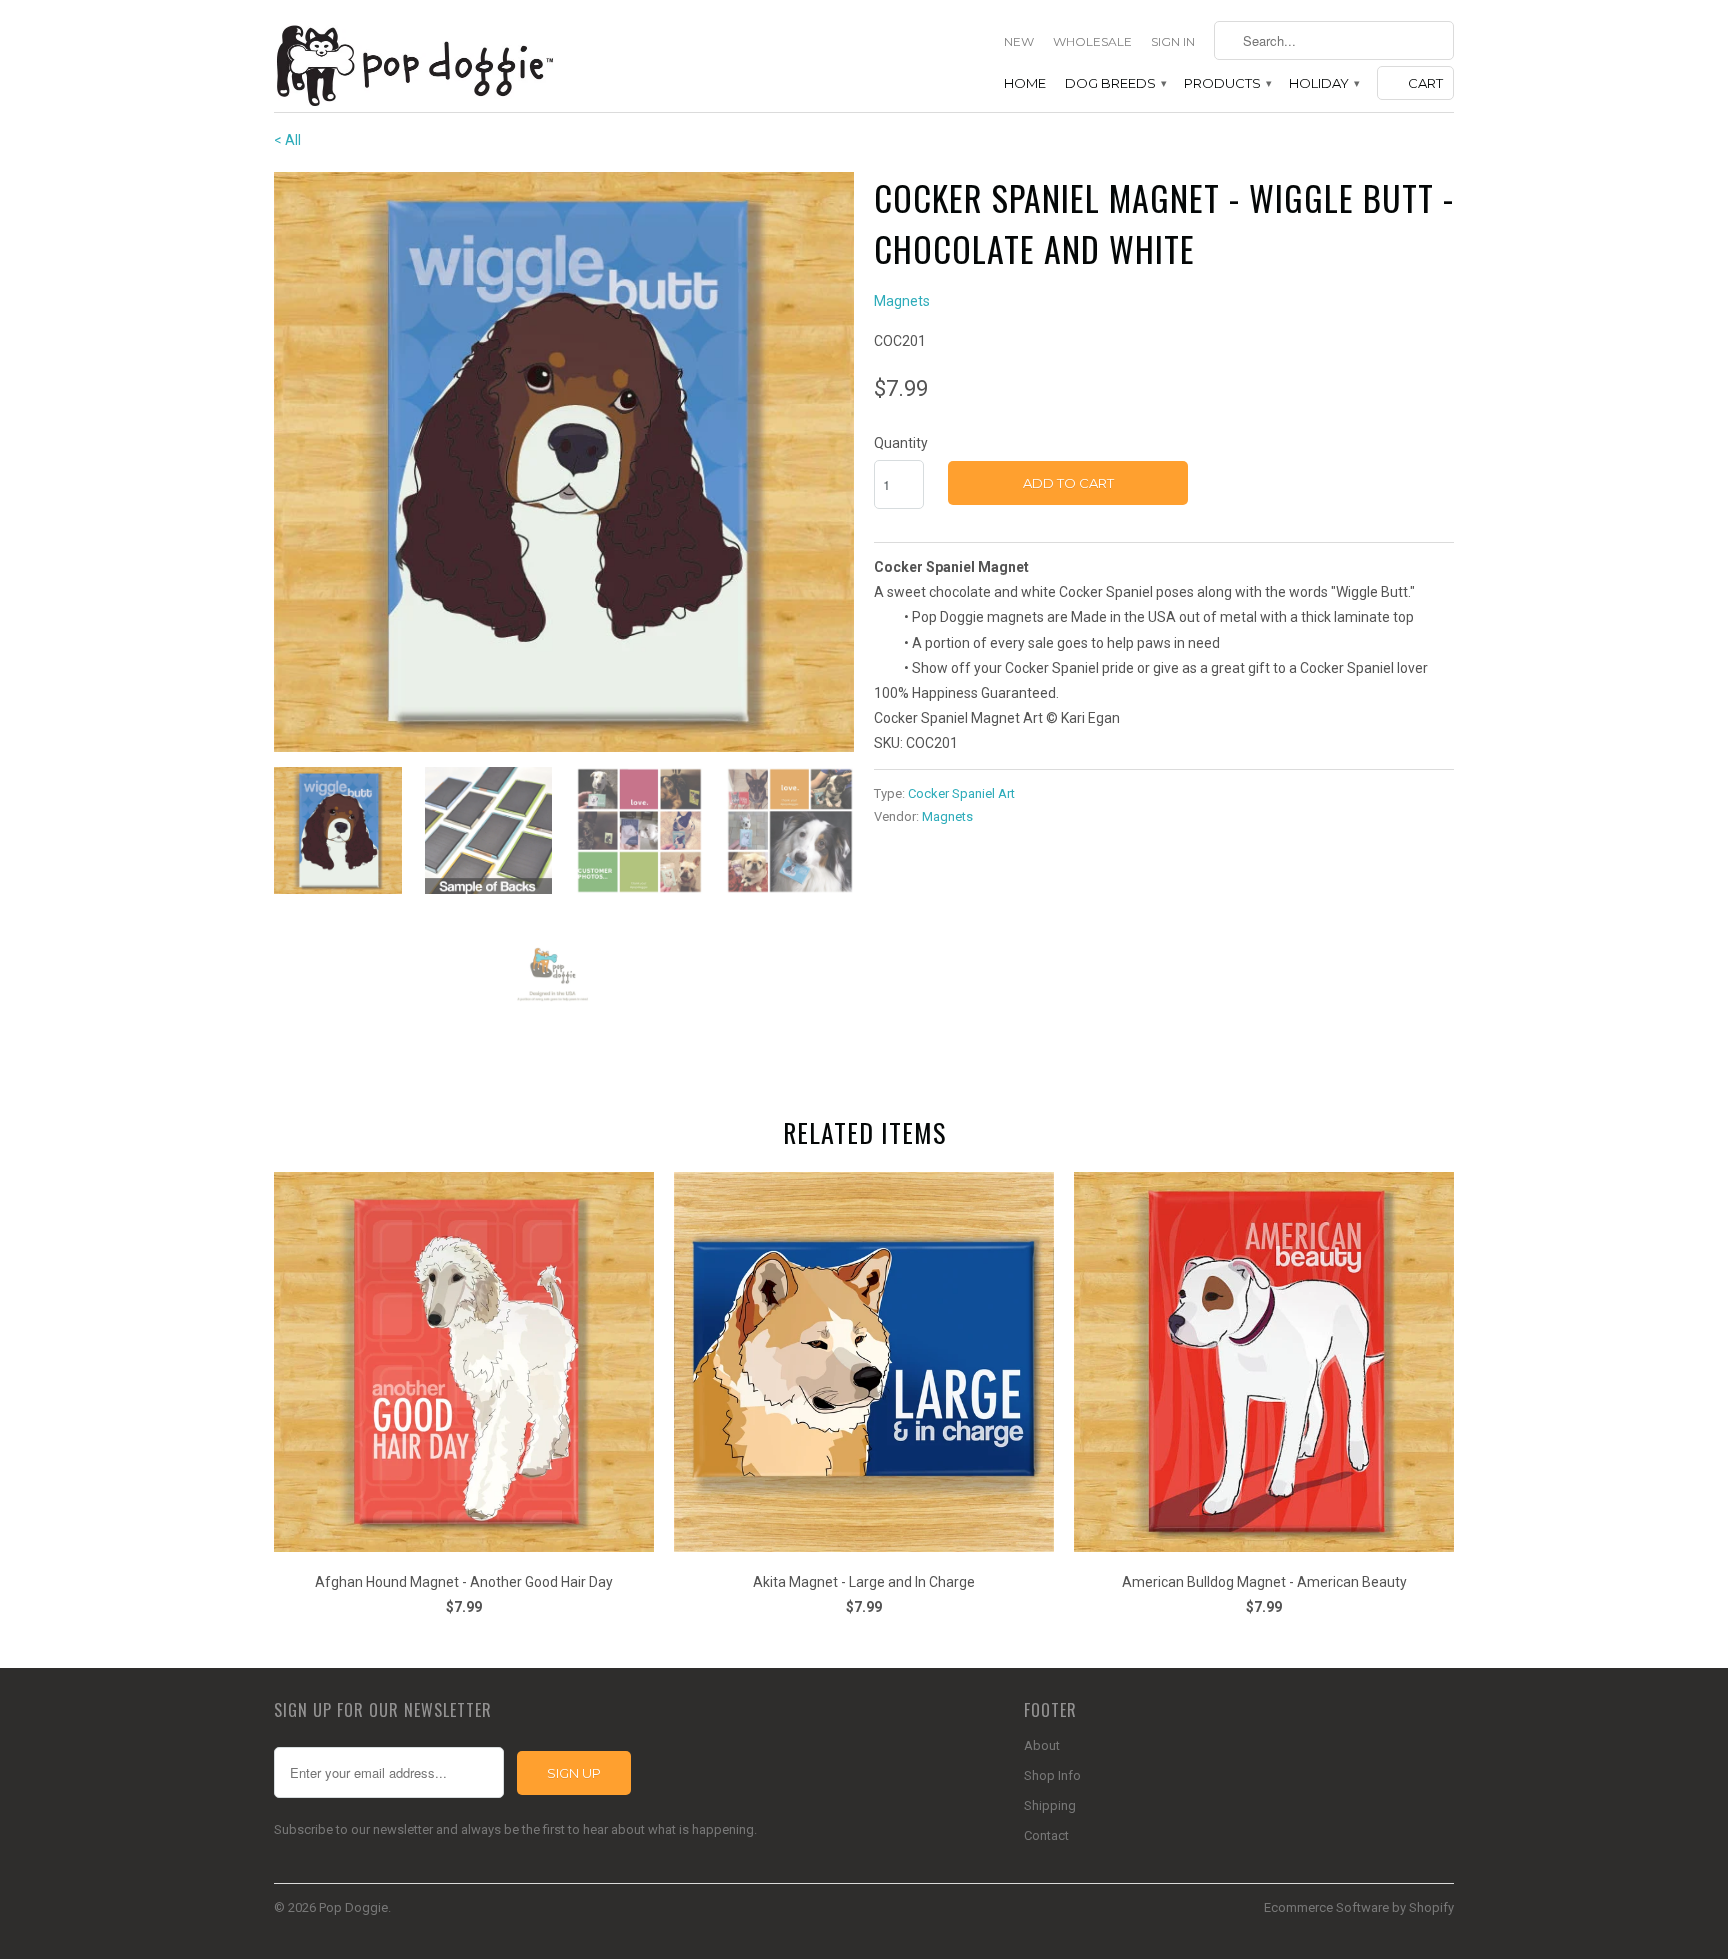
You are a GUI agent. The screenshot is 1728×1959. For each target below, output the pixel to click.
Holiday (1323, 83)
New (1019, 41)
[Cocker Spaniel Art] (564, 462)
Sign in (1173, 41)
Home (1025, 83)
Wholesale (1092, 41)
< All (287, 140)
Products (1227, 83)
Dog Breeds (1115, 83)
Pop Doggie (353, 1907)
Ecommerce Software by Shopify (1359, 1907)
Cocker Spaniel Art (961, 793)
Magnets (902, 301)
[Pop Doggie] (414, 63)
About (1042, 1745)
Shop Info (1052, 1775)
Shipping (1050, 1805)
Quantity (901, 443)
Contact (1046, 1835)
